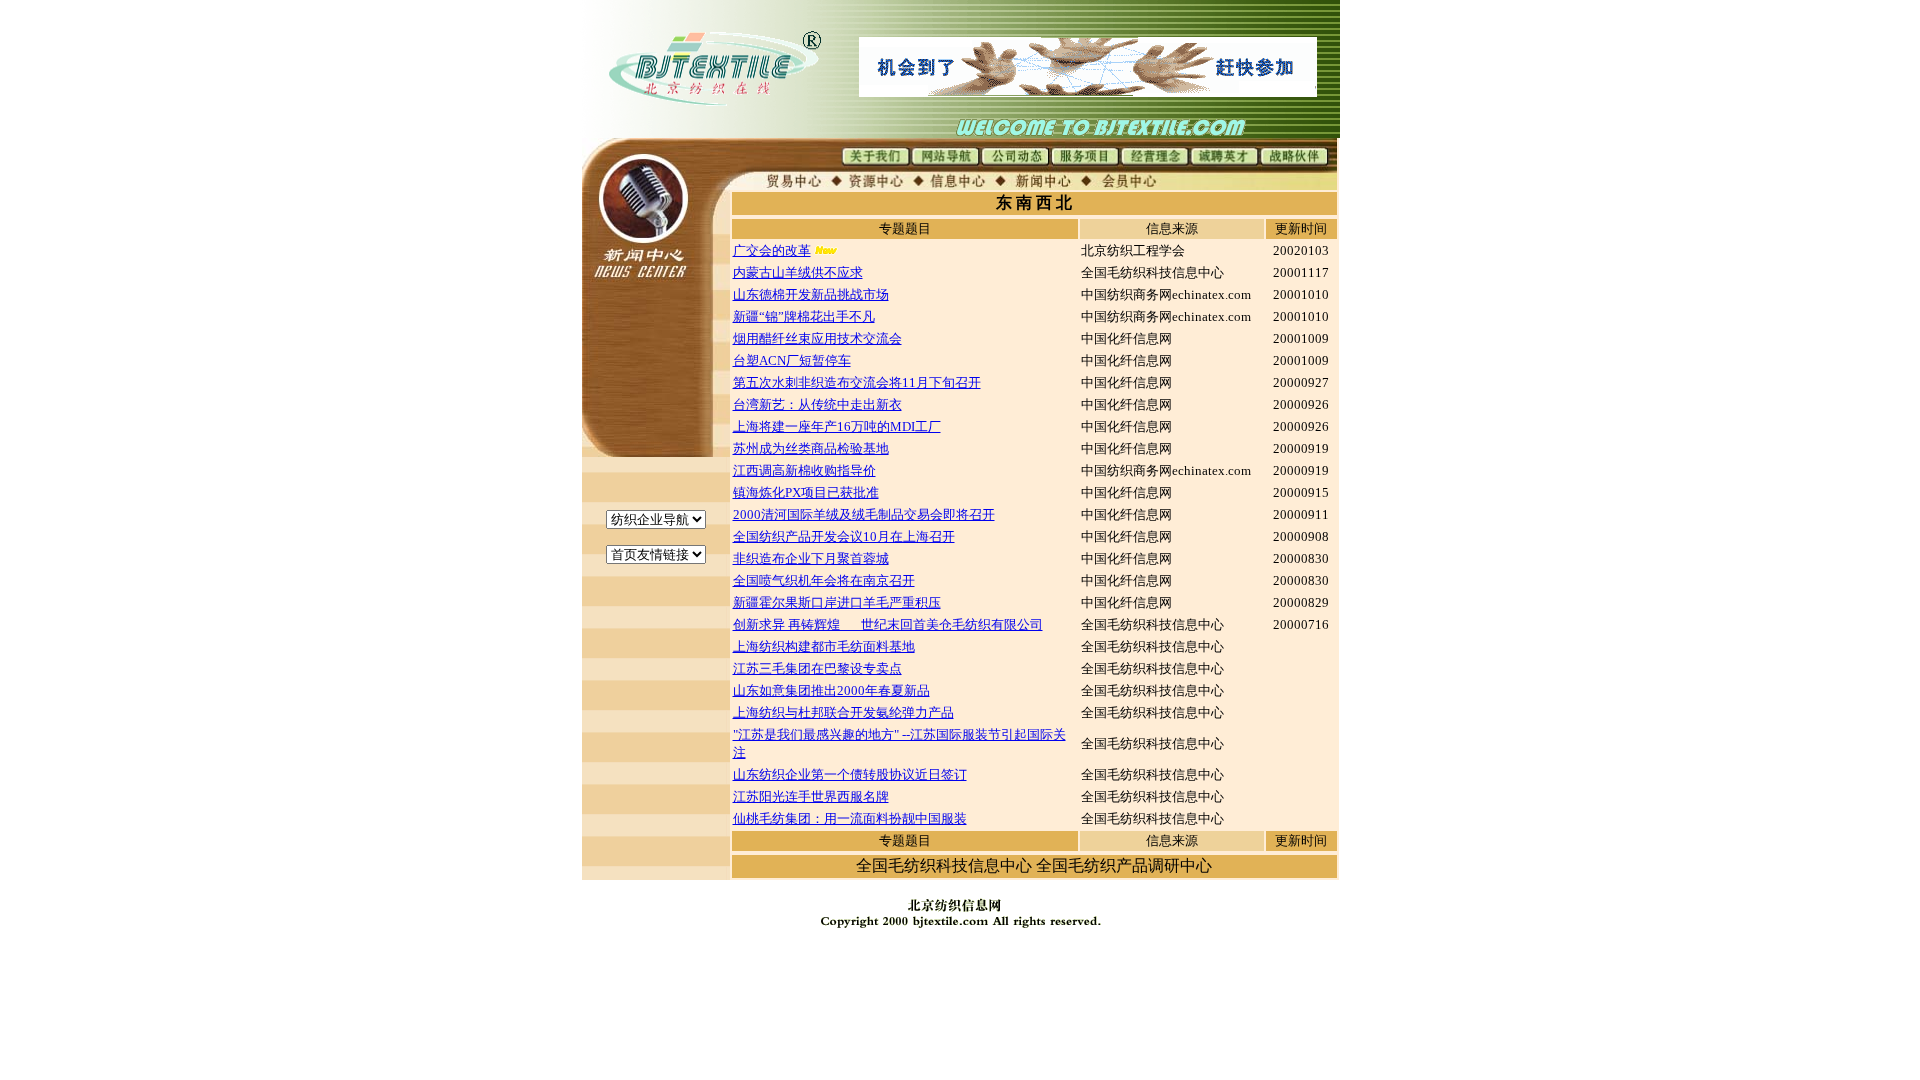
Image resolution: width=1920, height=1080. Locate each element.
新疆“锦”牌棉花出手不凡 (804, 316)
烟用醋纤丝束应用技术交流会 (817, 338)
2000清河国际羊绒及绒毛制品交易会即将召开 (864, 514)
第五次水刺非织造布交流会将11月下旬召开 (857, 382)
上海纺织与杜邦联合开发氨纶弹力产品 (843, 712)
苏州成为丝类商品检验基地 (811, 448)
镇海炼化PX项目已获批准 (806, 492)
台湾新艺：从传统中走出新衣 (817, 404)
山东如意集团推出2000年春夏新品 (831, 690)
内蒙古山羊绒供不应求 (798, 272)
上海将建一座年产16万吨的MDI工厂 (837, 426)
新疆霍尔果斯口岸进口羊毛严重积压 (837, 602)
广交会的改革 (772, 250)
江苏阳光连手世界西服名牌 (811, 796)
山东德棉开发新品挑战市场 (811, 294)
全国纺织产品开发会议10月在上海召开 (844, 536)
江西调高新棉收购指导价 (804, 470)
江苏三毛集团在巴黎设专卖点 (817, 668)
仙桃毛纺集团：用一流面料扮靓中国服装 (850, 818)
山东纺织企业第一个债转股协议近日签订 (850, 774)
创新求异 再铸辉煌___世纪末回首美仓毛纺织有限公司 (888, 624)
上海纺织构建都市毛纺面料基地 (824, 646)
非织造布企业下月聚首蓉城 (811, 558)
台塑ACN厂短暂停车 (792, 360)
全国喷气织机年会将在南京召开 (824, 580)
